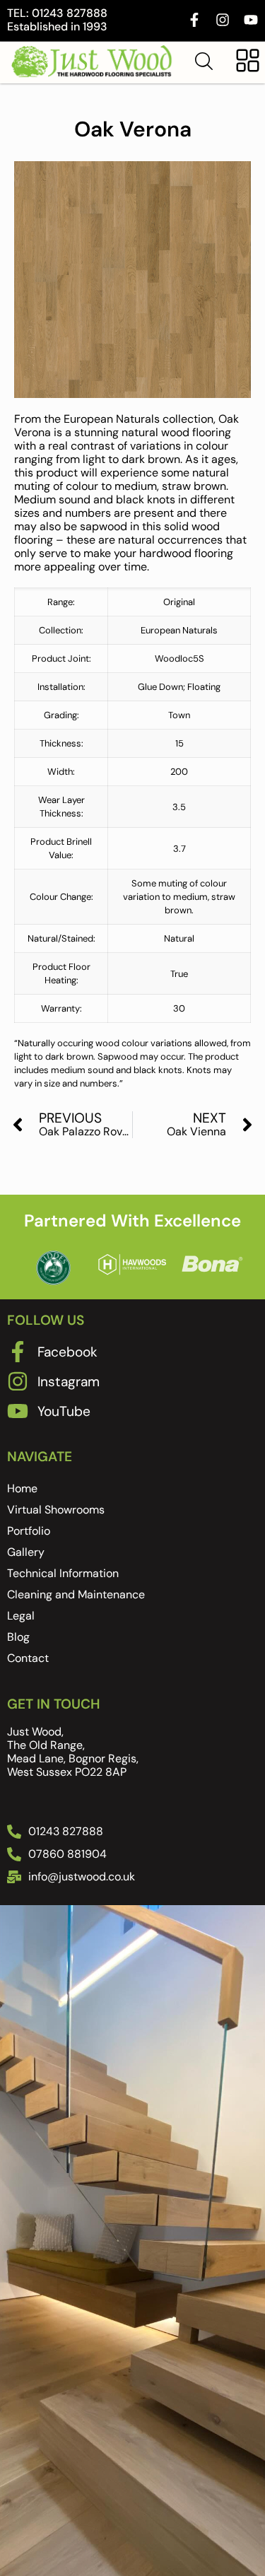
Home (22, 1488)
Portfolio (29, 1531)
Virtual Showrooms (56, 1510)
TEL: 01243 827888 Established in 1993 (57, 20)
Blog (18, 1637)
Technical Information (63, 1573)
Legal (21, 1616)
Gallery (26, 1552)
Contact (28, 1658)
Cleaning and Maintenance (76, 1594)
